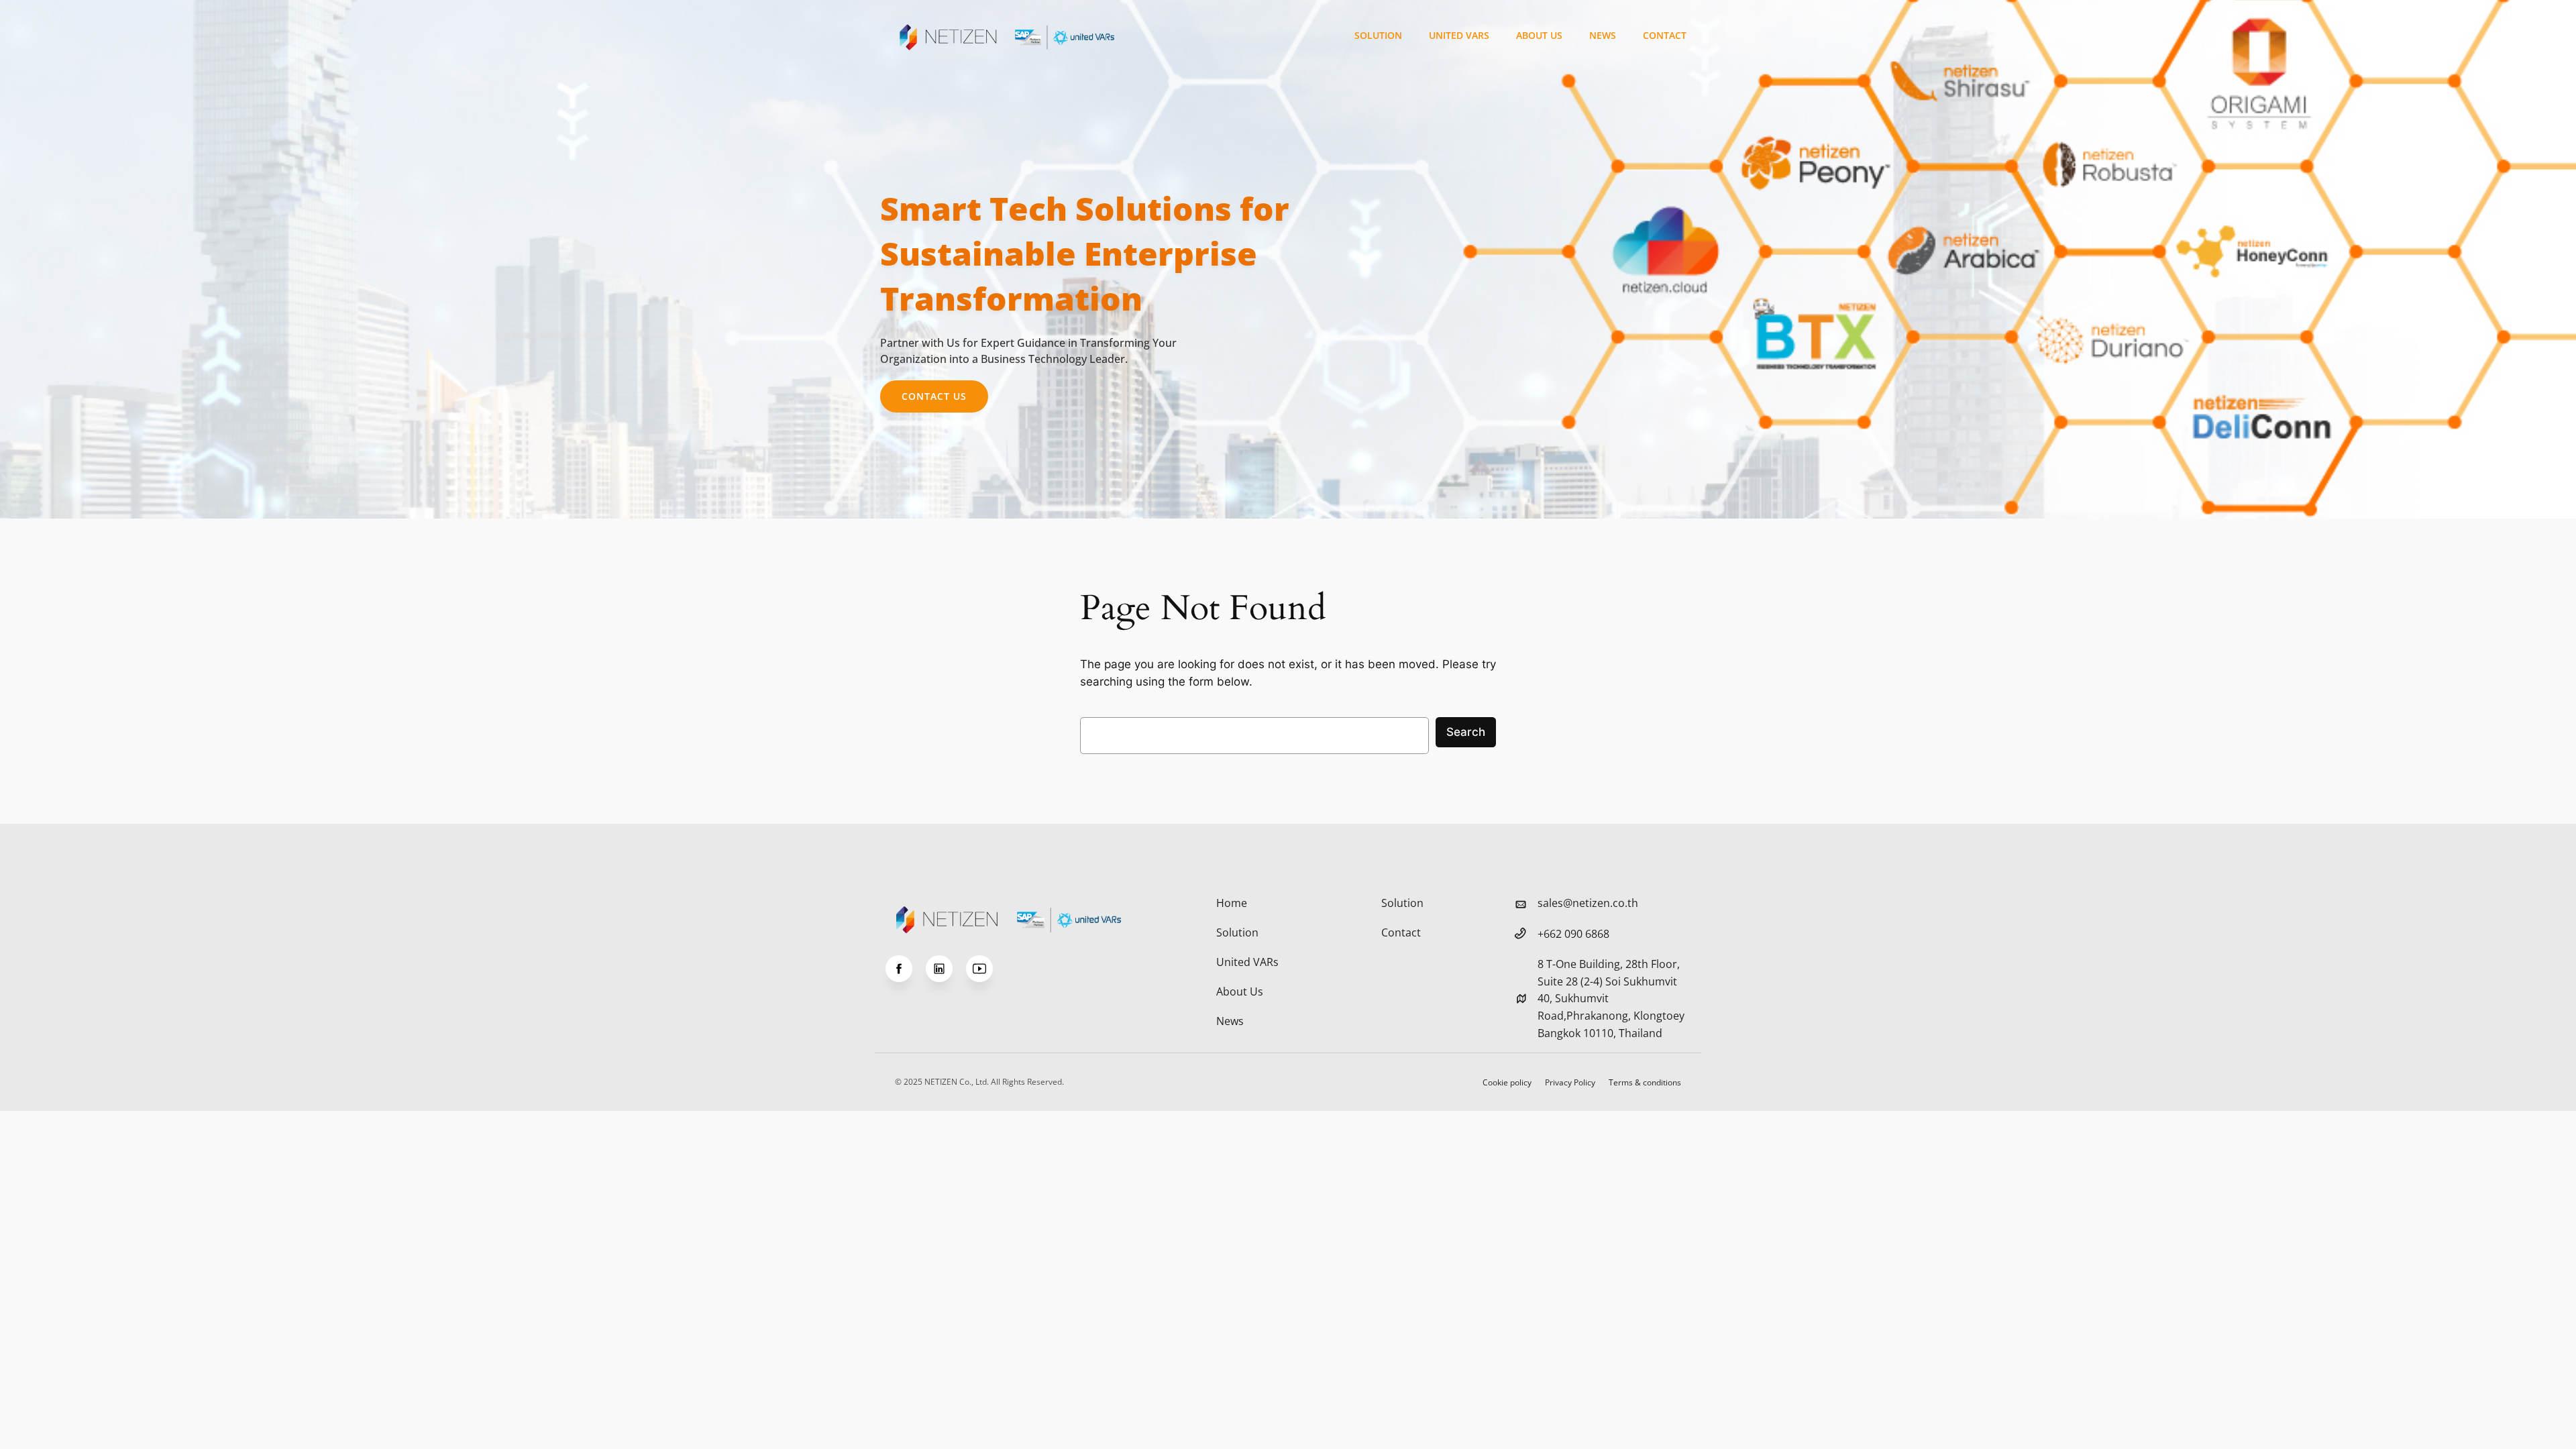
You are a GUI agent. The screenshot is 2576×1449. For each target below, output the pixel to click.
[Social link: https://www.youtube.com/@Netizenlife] (986, 969)
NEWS (1603, 35)
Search (1466, 732)
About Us (1539, 35)
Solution (1378, 35)
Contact (1665, 35)
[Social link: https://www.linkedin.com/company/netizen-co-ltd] (946, 969)
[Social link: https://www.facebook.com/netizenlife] (906, 969)
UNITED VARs (1459, 35)
